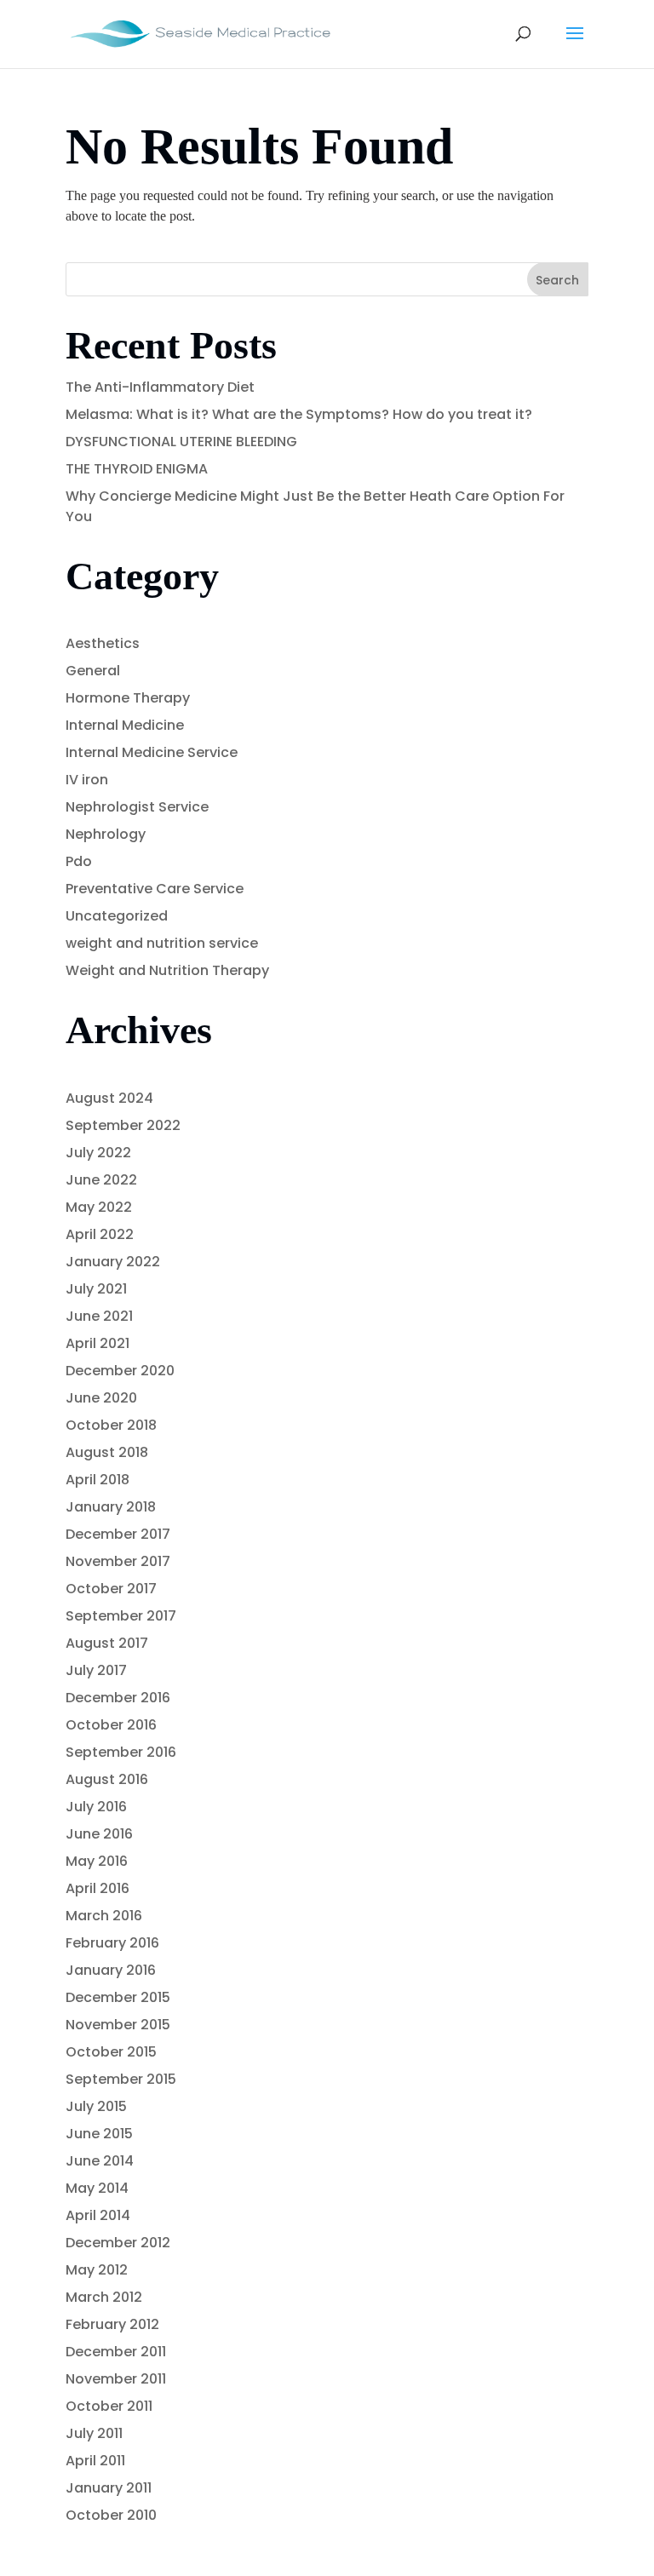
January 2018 (111, 1507)
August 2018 (107, 1452)
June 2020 (101, 1398)
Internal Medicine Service (152, 752)
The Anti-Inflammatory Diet (160, 387)
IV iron (87, 780)
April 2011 (95, 2461)
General (93, 671)
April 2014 (98, 2215)
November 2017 (118, 1561)
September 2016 (121, 1752)
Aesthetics (103, 643)
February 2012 (112, 2324)
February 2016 (112, 1943)
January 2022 (113, 1262)
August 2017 (107, 1643)
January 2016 (111, 1970)
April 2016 (98, 1888)
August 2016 (107, 1779)
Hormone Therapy (128, 698)
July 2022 (98, 1153)
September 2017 (121, 1616)
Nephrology (106, 834)
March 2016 (104, 1916)
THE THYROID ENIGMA (137, 469)
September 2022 (123, 1125)
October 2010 (111, 2515)
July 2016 (96, 1807)
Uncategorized (117, 916)
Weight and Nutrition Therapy (167, 970)
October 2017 (111, 1589)
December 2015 (118, 1997)
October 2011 (109, 2406)
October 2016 (111, 1725)
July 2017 (96, 1670)
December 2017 (118, 1534)
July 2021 (96, 1289)
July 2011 (94, 2433)
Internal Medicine (125, 725)
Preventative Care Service (155, 889)
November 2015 (118, 2025)
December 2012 (118, 2243)
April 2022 (100, 1234)
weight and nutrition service (162, 943)
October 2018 (111, 1425)
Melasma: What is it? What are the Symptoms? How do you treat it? (299, 414)
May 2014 (97, 2188)
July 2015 (96, 2106)
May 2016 (97, 1861)
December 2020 (120, 1371)
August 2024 (109, 1098)
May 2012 (97, 2270)
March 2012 (104, 2297)
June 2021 (99, 1316)
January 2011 (109, 2488)
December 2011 (116, 2352)
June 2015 (99, 2134)
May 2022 (99, 1207)
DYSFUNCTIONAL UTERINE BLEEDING (181, 442)
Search (557, 280)
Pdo (79, 861)
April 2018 (98, 1480)
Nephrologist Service (137, 807)
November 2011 (116, 2379)
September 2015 (121, 2079)
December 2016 (118, 1698)
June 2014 (100, 2161)
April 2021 (98, 1343)
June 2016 (99, 1834)
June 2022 (101, 1180)
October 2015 (111, 2052)
